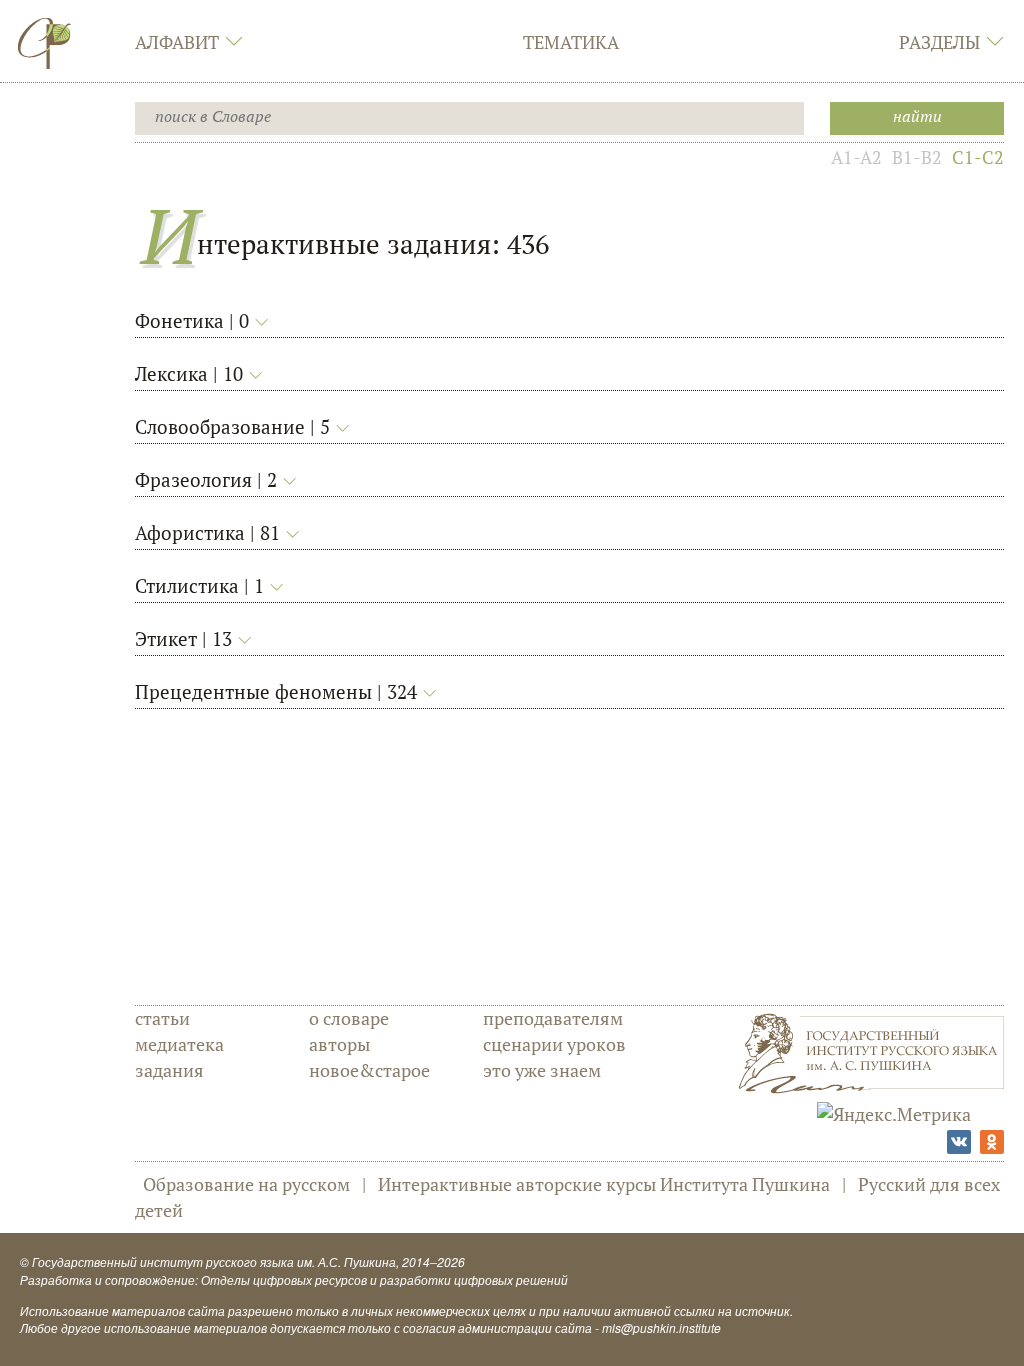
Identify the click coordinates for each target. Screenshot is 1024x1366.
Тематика (571, 42)
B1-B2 (917, 157)
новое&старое (369, 1070)
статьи (162, 1018)
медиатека (179, 1044)
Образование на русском (246, 1184)
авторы (339, 1044)
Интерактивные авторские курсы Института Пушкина (604, 1184)
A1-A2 (856, 157)
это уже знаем (542, 1070)
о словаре (349, 1018)
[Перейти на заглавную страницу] (45, 43)
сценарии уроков (554, 1044)
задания (169, 1070)
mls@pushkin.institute (661, 1327)
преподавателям (553, 1018)
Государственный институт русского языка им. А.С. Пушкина (214, 1261)
